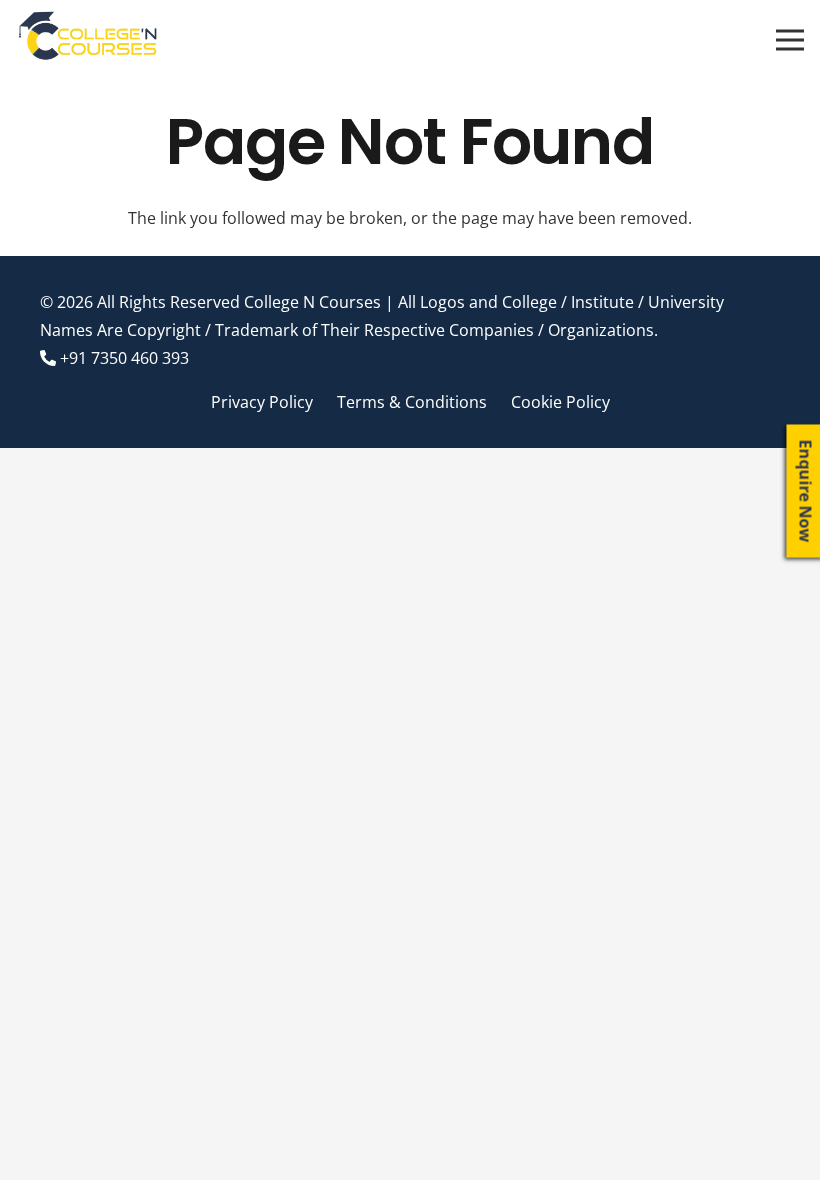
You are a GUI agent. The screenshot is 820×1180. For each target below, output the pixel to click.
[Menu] (790, 40)
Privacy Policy (262, 402)
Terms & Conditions (412, 402)
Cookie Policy (560, 402)
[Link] (89, 40)
